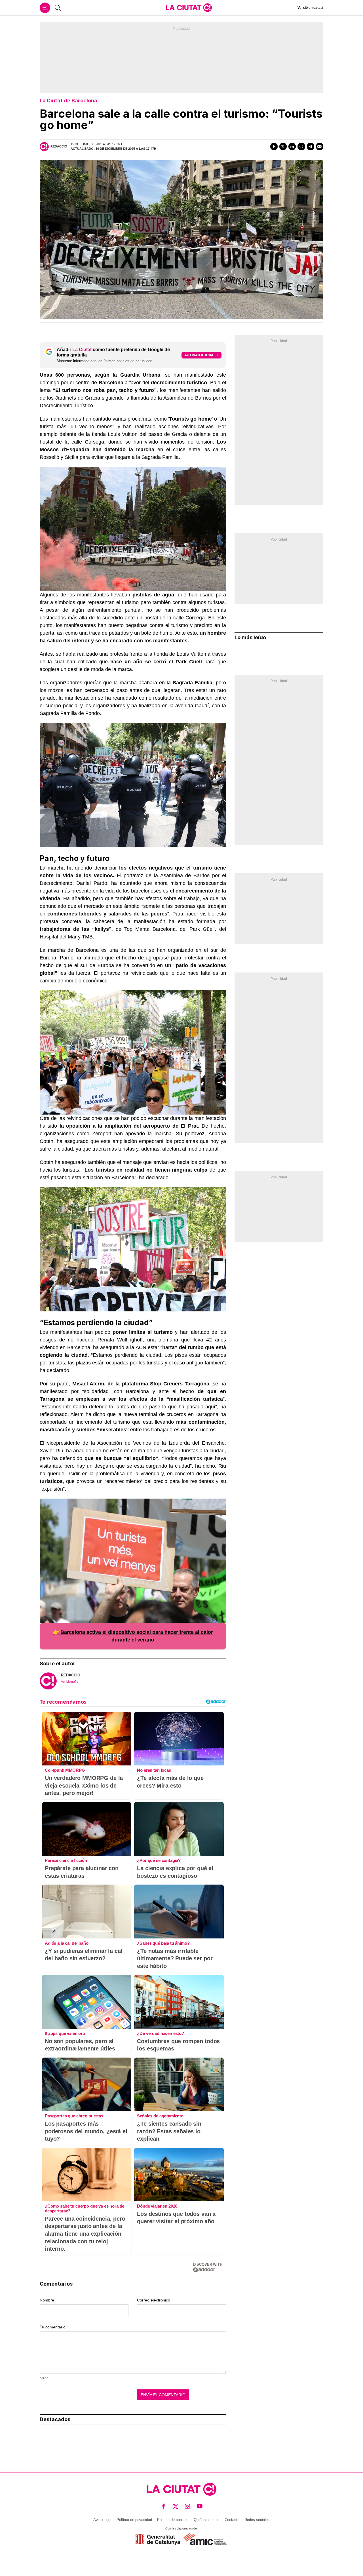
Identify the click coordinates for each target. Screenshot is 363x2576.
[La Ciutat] (189, 8)
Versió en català (310, 8)
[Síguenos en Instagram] (188, 2506)
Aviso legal (102, 2520)
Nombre (47, 2300)
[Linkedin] (292, 146)
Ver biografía (70, 1682)
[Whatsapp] (301, 146)
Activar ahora (199, 355)
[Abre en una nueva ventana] (158, 2539)
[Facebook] (274, 146)
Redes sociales (257, 2520)
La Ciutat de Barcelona (68, 101)
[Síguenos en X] (176, 2506)
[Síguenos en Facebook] (163, 2506)
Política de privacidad (134, 2520)
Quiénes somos (207, 2520)
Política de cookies (173, 2520)
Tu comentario (53, 2327)
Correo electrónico (154, 2300)
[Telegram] (311, 146)
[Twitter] (283, 146)
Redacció (59, 146)
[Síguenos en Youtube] (200, 2506)
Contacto (232, 2520)
